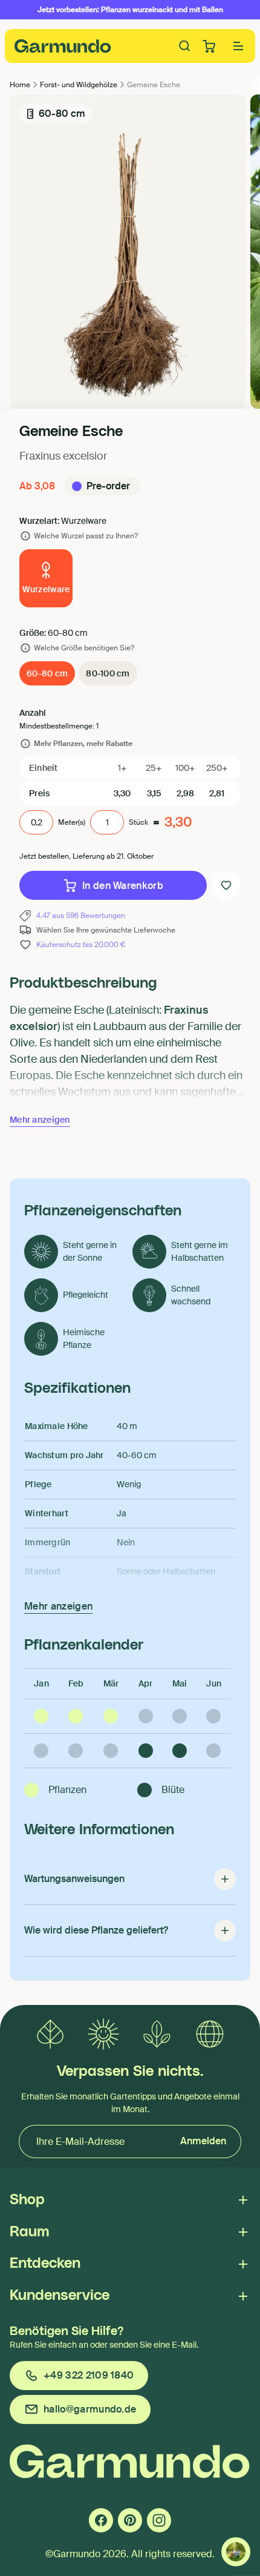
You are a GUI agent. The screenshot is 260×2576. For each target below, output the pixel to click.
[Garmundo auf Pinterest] (130, 2520)
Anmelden (203, 2141)
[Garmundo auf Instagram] (159, 2520)
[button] (238, 46)
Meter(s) (72, 822)
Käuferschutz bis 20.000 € (81, 945)
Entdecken (45, 2264)
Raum (29, 2232)
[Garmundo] (63, 46)
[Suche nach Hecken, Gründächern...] (185, 46)
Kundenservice (60, 2296)
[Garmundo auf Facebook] (101, 2520)
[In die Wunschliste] (226, 885)
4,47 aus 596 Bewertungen (81, 916)
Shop (27, 2200)
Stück (138, 822)
